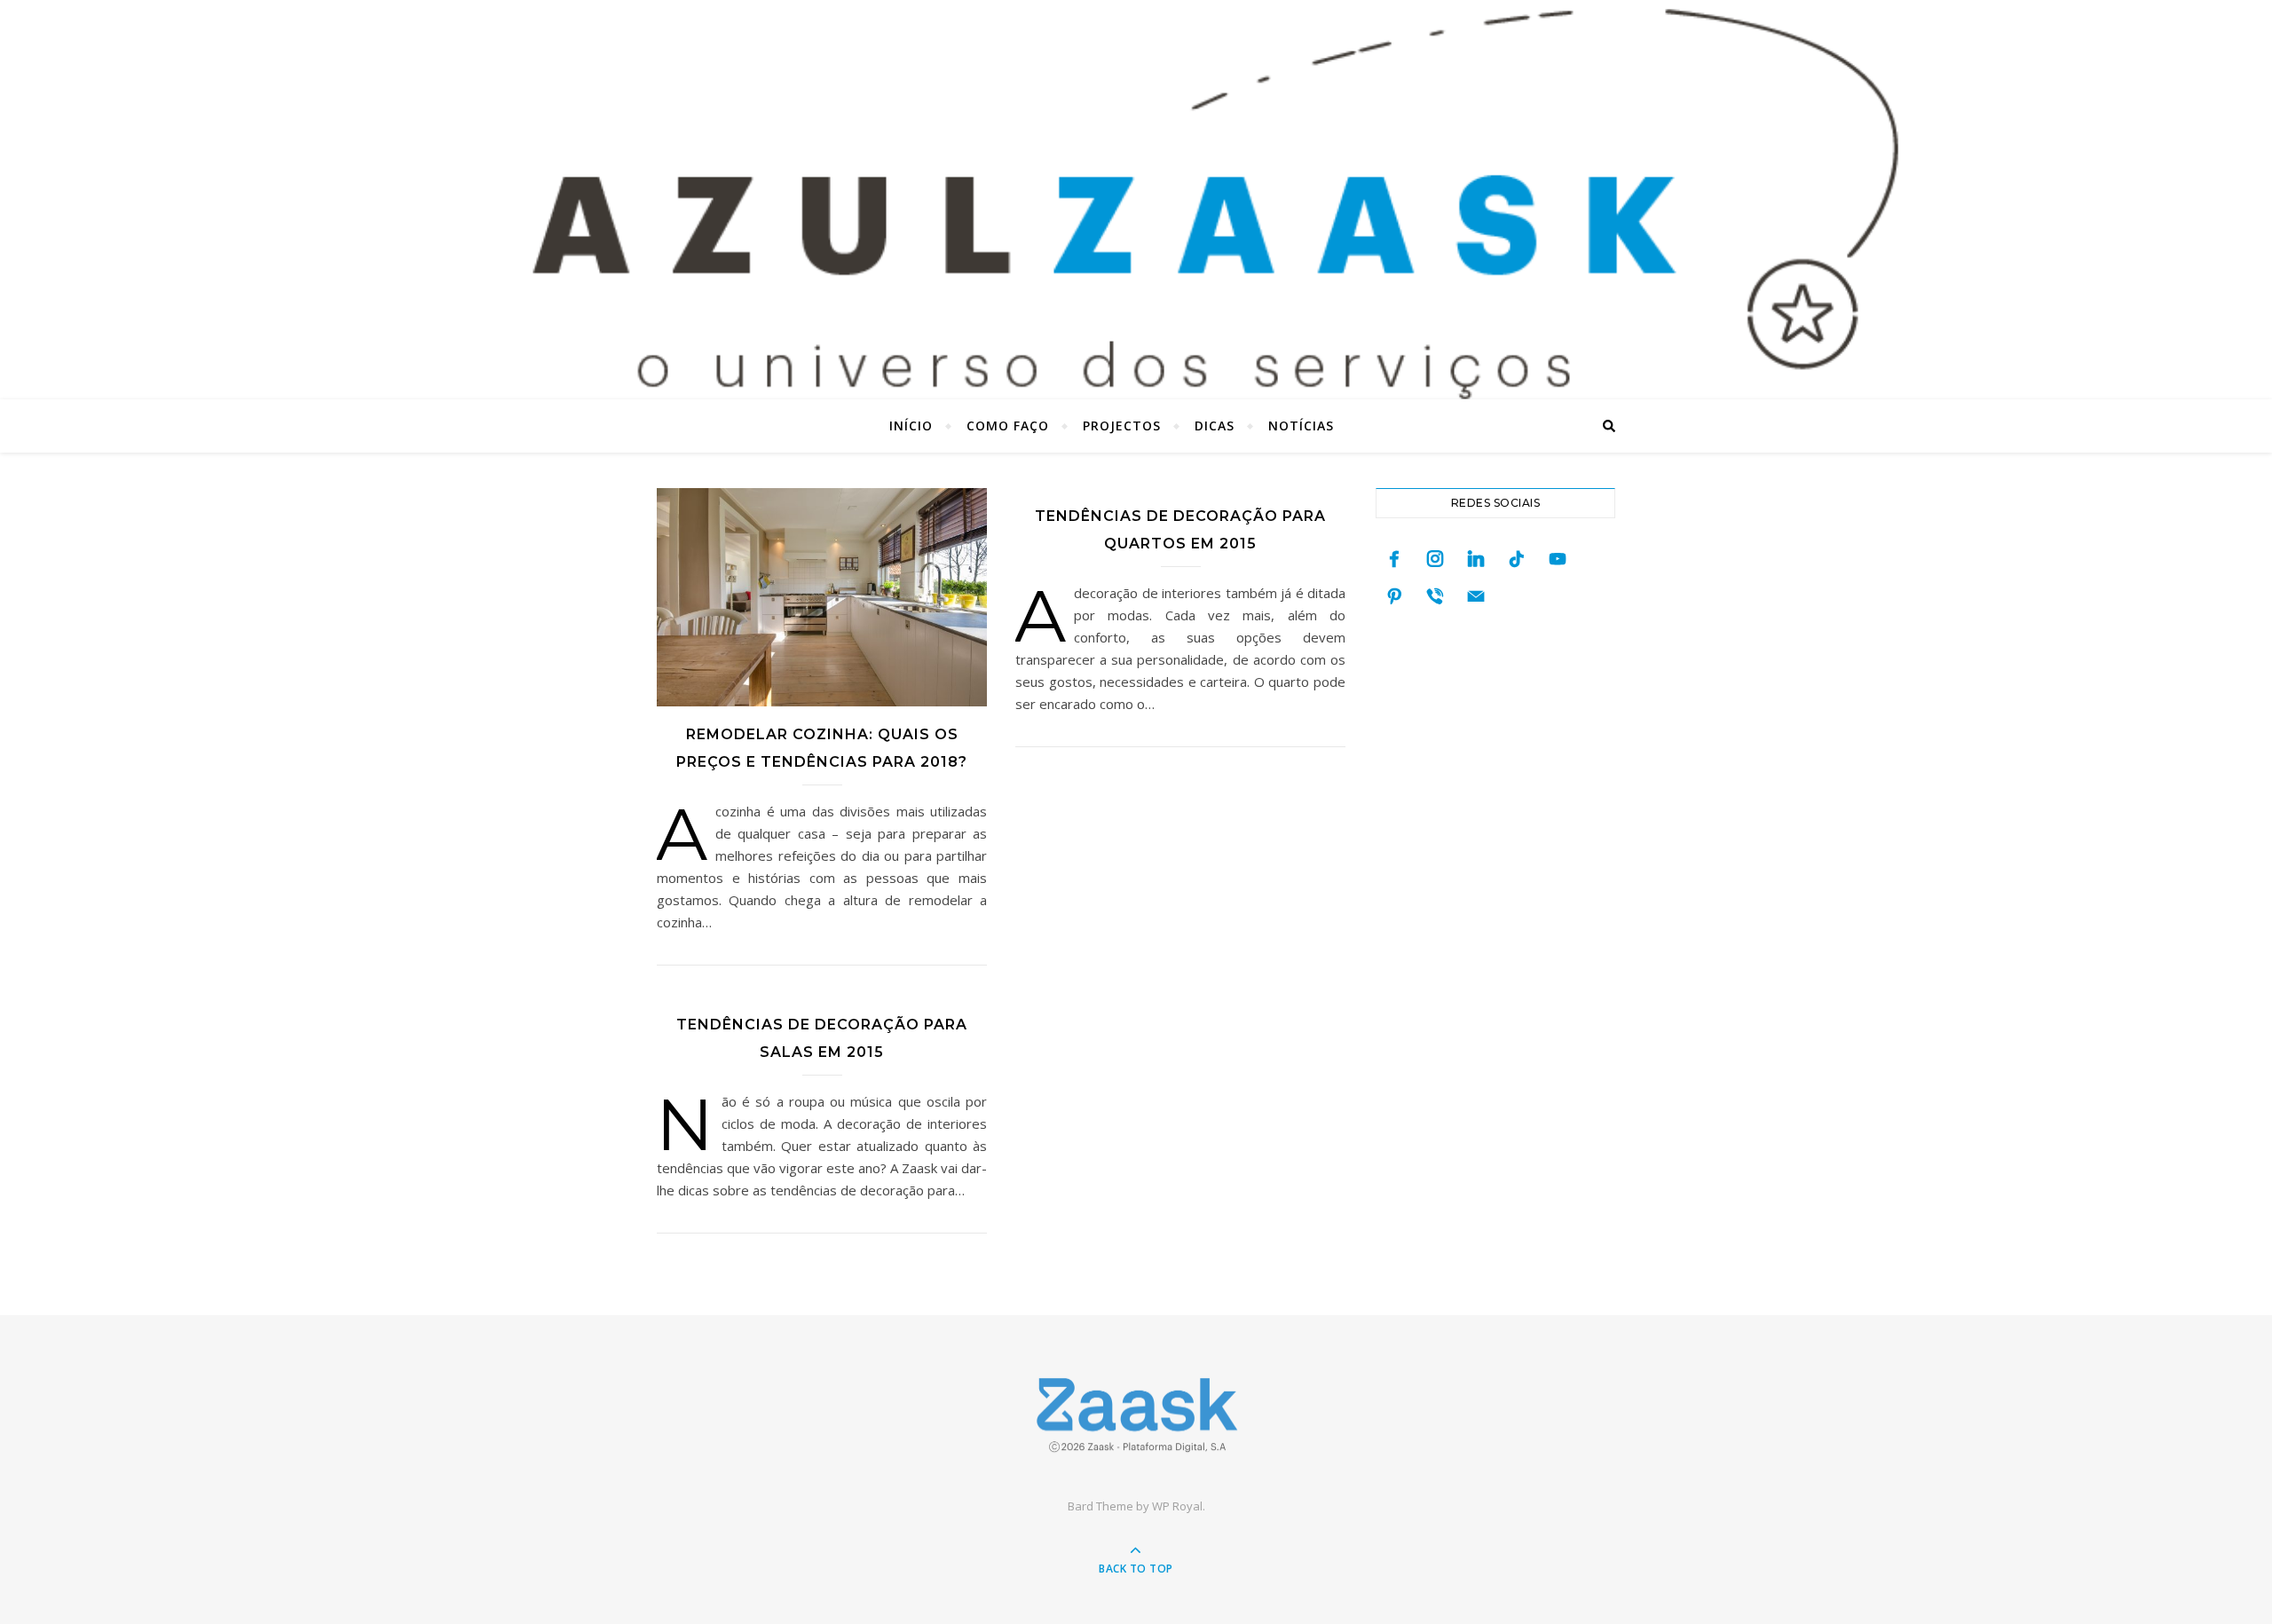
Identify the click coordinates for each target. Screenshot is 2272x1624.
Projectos (1122, 426)
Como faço (1008, 426)
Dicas (1215, 426)
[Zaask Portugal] (1136, 1415)
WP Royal (1177, 1506)
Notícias (1301, 426)
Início (911, 426)
